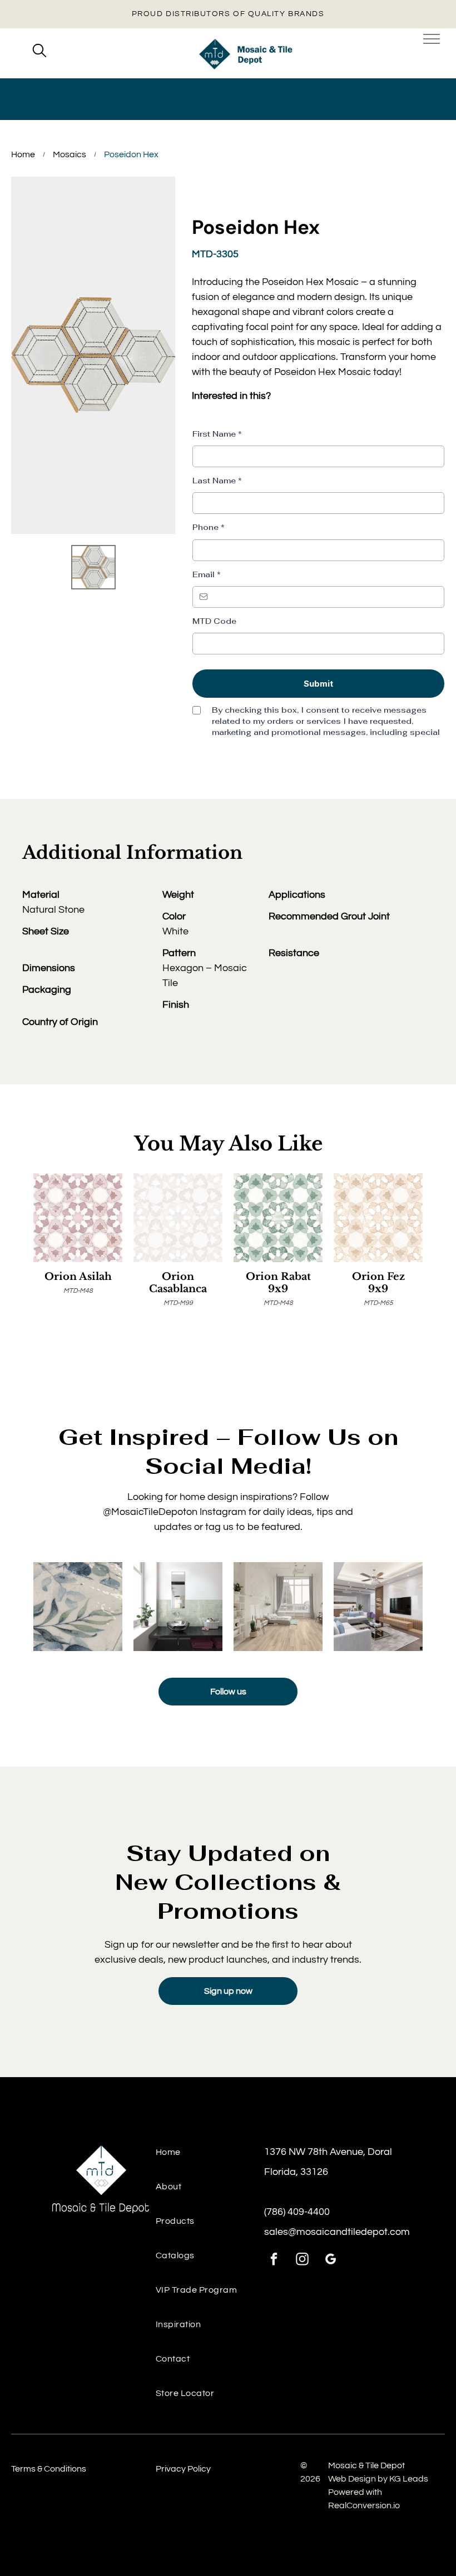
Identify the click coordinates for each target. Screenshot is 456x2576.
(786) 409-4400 (297, 2212)
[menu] (432, 39)
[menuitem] (210, 2158)
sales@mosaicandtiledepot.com (337, 2232)
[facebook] (274, 2260)
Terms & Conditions (49, 2469)
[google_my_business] (331, 2260)
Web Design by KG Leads (378, 2479)
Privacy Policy (183, 2469)
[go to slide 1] (93, 567)
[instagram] (302, 2260)
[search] (39, 52)
